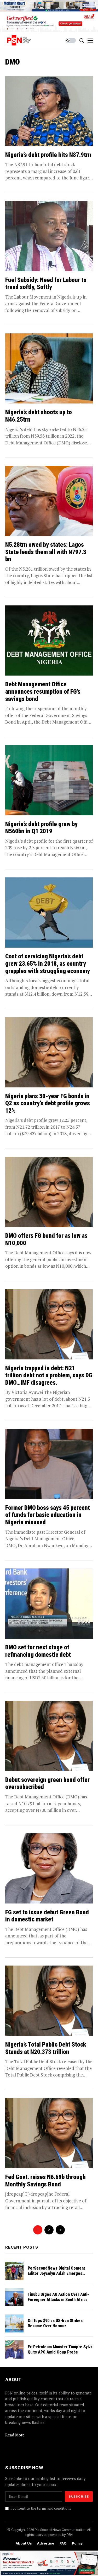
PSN (70, 2535)
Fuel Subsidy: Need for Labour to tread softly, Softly (46, 284)
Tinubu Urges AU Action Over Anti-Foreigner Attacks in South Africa (58, 2297)
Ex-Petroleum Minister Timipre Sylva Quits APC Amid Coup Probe (60, 2349)
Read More (15, 2435)
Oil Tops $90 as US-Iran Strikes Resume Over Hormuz (55, 2323)
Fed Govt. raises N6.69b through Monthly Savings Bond (45, 2181)
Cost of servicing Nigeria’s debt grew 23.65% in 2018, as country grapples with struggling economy (48, 964)
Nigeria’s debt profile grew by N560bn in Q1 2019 (41, 828)
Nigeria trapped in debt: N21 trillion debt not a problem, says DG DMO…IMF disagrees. (49, 1375)
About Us (24, 2543)
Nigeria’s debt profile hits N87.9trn (48, 155)
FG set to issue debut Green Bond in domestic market (47, 1916)
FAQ (63, 2543)
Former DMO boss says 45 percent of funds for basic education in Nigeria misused (48, 1515)
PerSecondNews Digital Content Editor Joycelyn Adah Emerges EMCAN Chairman (56, 2273)
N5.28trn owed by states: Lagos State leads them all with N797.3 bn (46, 552)
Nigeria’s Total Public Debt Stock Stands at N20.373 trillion (46, 2048)
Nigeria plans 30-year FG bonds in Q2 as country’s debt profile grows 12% (48, 1103)
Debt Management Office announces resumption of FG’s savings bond (43, 692)
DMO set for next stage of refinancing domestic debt (38, 1651)
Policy (77, 2543)
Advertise (46, 2543)
